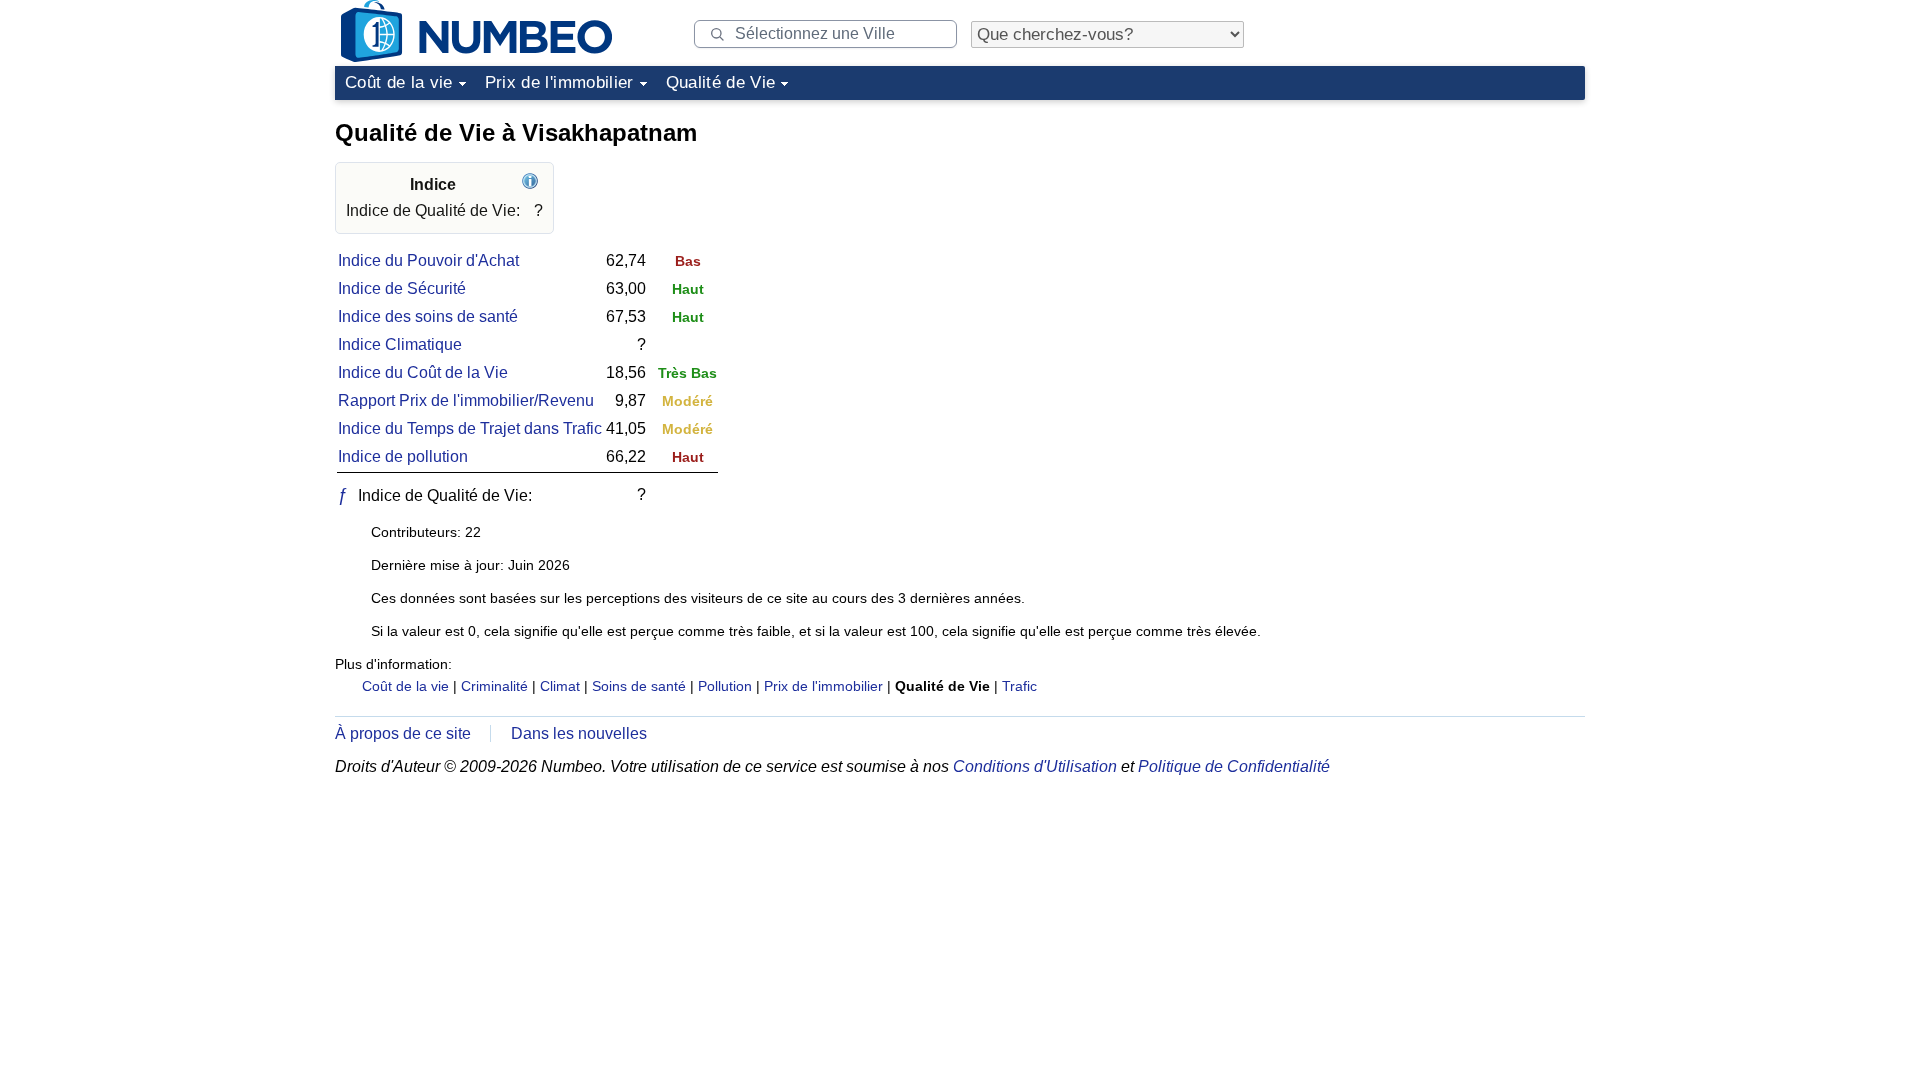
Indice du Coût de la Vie (423, 372)
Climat (560, 686)
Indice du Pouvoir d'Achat (428, 260)
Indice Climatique (400, 344)
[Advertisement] (1435, 234)
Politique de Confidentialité (1234, 766)
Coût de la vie (399, 82)
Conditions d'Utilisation (1035, 766)
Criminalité (494, 686)
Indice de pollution (403, 456)
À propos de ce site (403, 733)
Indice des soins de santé (428, 316)
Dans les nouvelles (579, 733)
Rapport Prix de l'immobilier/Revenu (466, 400)
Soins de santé (639, 686)
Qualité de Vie (721, 82)
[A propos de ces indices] (532, 184)
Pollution (725, 686)
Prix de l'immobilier (559, 82)
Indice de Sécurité (402, 288)
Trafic (1019, 686)
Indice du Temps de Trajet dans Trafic (470, 428)
